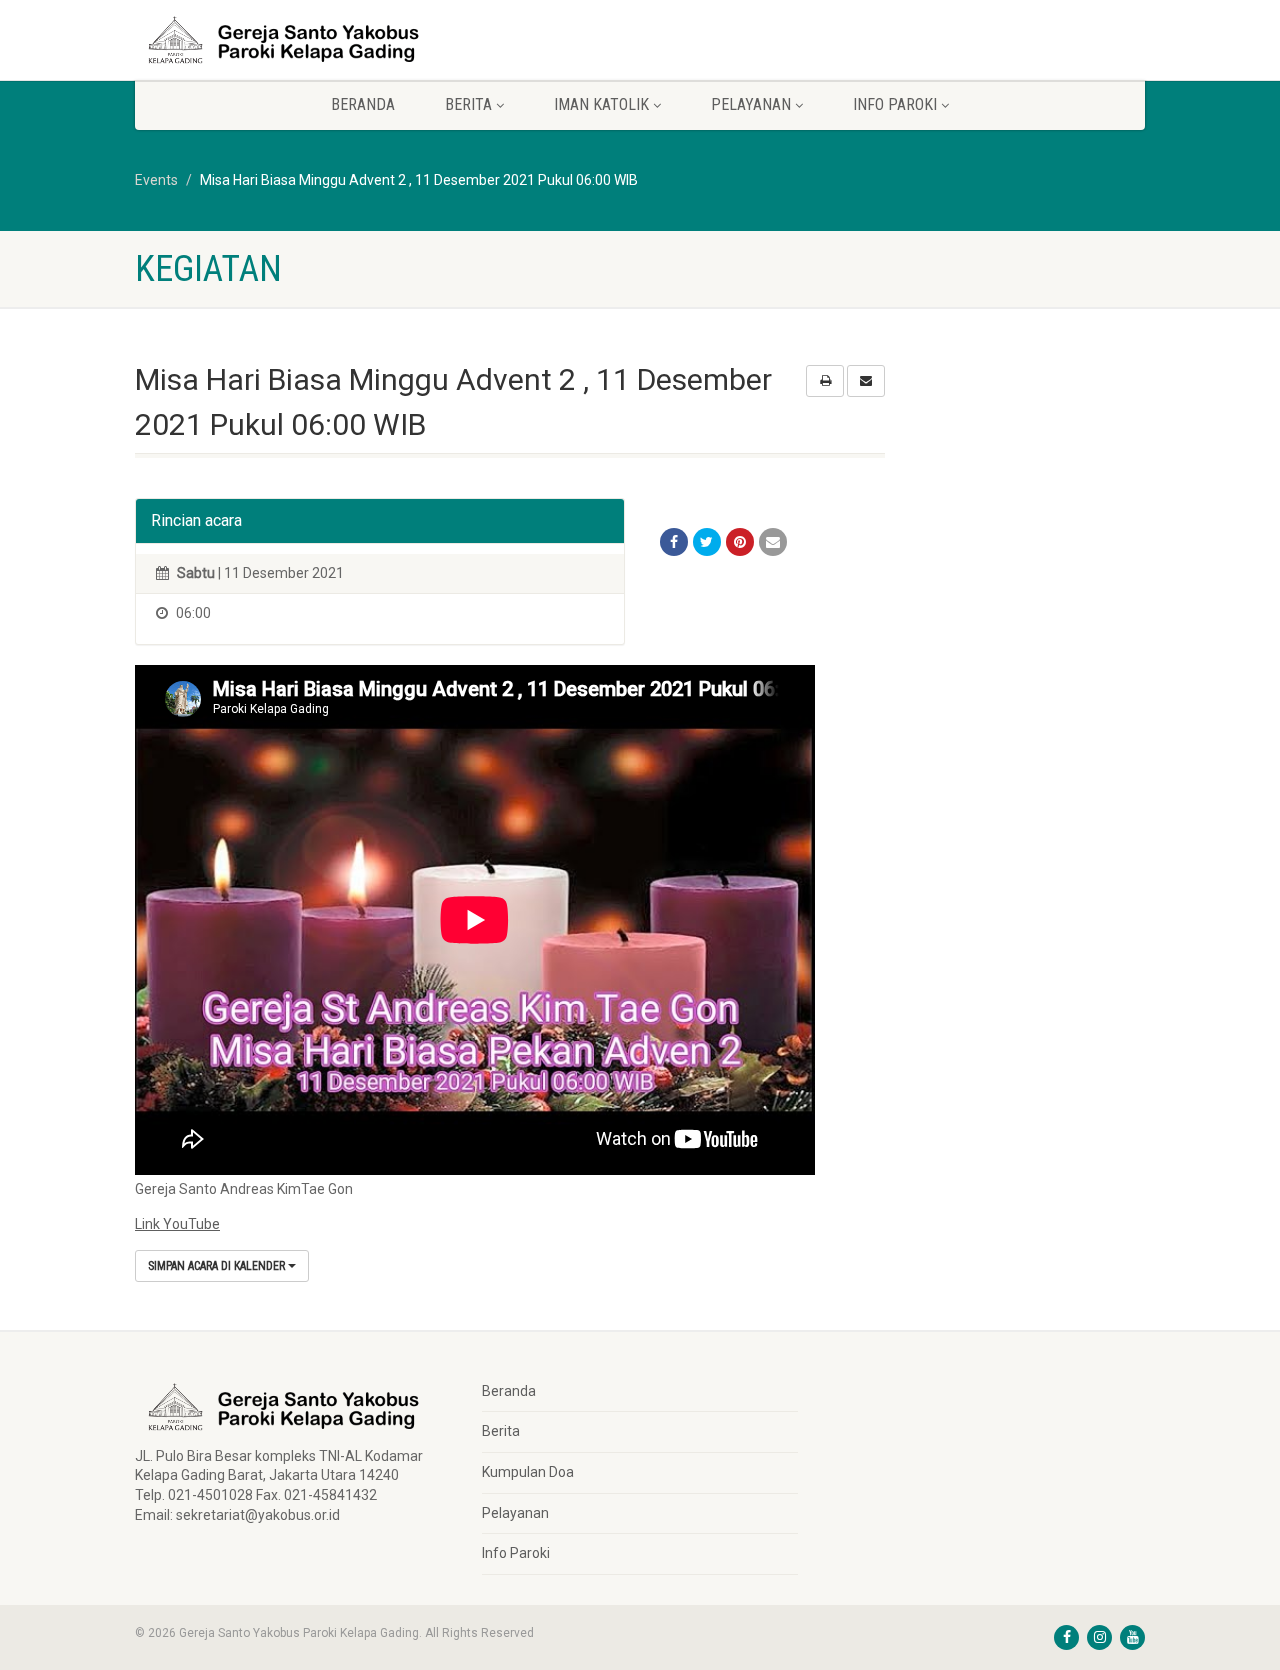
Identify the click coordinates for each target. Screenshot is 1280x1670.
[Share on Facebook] (674, 542)
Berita (501, 1431)
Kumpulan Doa (528, 1472)
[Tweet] (707, 542)
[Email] (773, 542)
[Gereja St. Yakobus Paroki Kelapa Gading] (293, 40)
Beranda (363, 104)
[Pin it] (740, 542)
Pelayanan (515, 1513)
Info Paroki (516, 1553)
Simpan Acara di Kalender (218, 1266)
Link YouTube (177, 1224)
